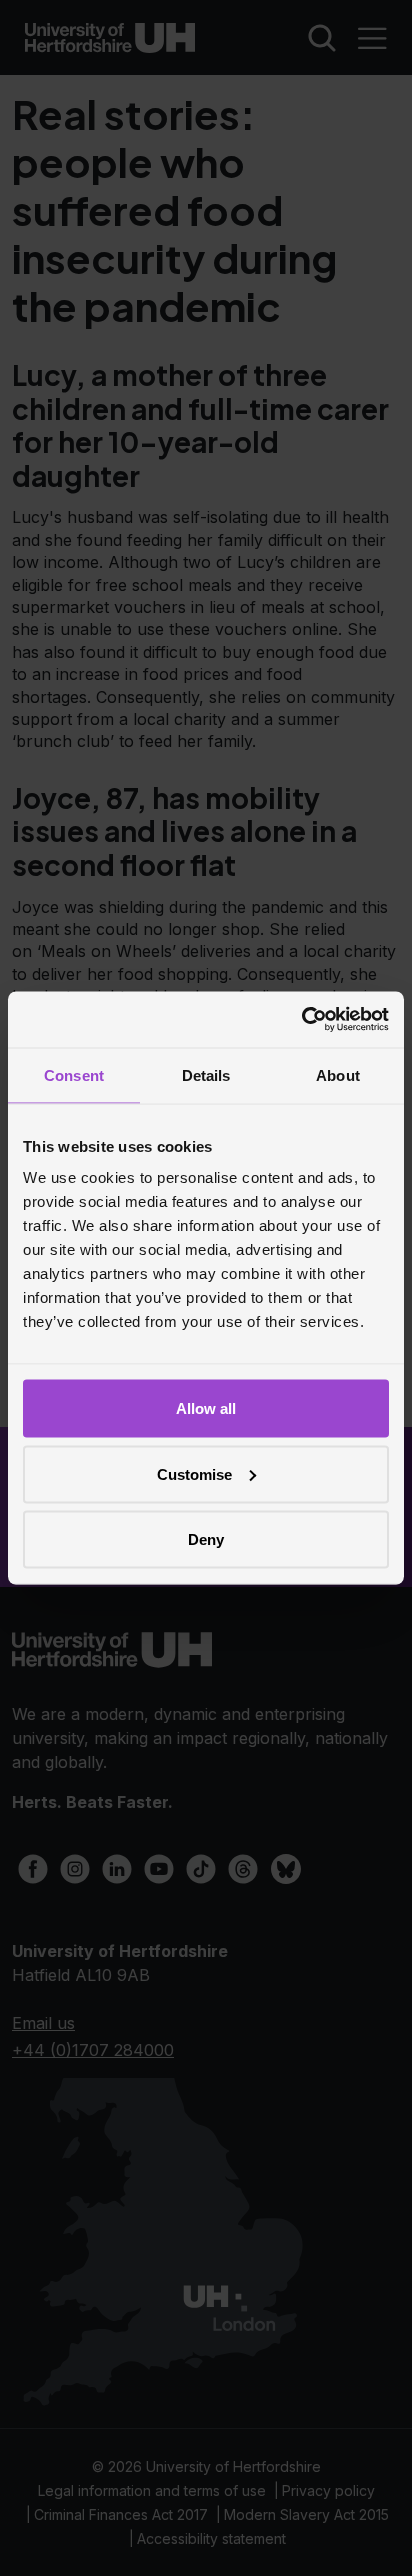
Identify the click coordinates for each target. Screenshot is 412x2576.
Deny (206, 1539)
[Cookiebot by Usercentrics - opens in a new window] (301, 1020)
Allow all (206, 1408)
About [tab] (338, 1074)
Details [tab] (206, 1074)
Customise (194, 1473)
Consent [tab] (74, 1074)
